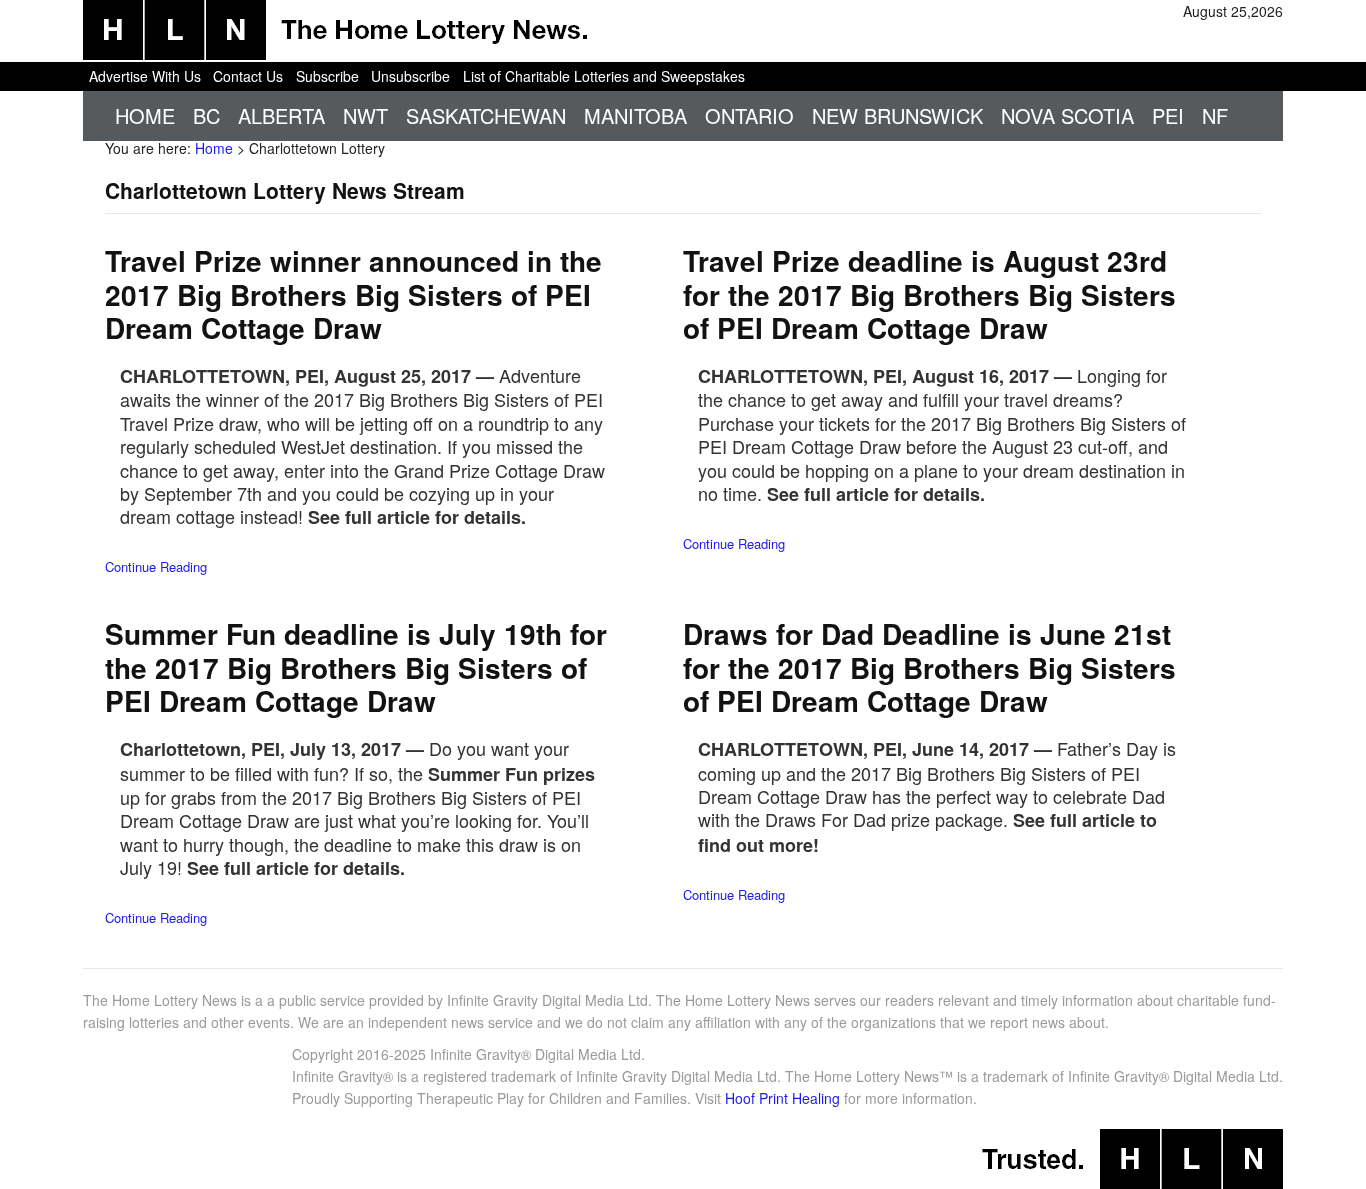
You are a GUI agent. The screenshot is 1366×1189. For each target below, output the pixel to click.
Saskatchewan (486, 115)
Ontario (749, 115)
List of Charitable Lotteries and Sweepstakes (604, 76)
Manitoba (635, 115)
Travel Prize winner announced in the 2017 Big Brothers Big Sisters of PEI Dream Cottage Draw (353, 294)
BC (206, 115)
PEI (1168, 115)
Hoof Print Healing (782, 1098)
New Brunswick (897, 115)
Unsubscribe (410, 76)
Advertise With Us (145, 76)
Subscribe (327, 76)
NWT (365, 115)
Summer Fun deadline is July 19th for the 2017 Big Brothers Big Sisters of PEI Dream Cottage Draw (356, 667)
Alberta (281, 115)
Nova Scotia (1067, 115)
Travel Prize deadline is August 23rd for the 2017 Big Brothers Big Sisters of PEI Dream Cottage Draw (929, 294)
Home (145, 115)
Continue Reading (156, 566)
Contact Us (248, 76)
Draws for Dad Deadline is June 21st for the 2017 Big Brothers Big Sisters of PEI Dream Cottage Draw (929, 667)
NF (1215, 115)
